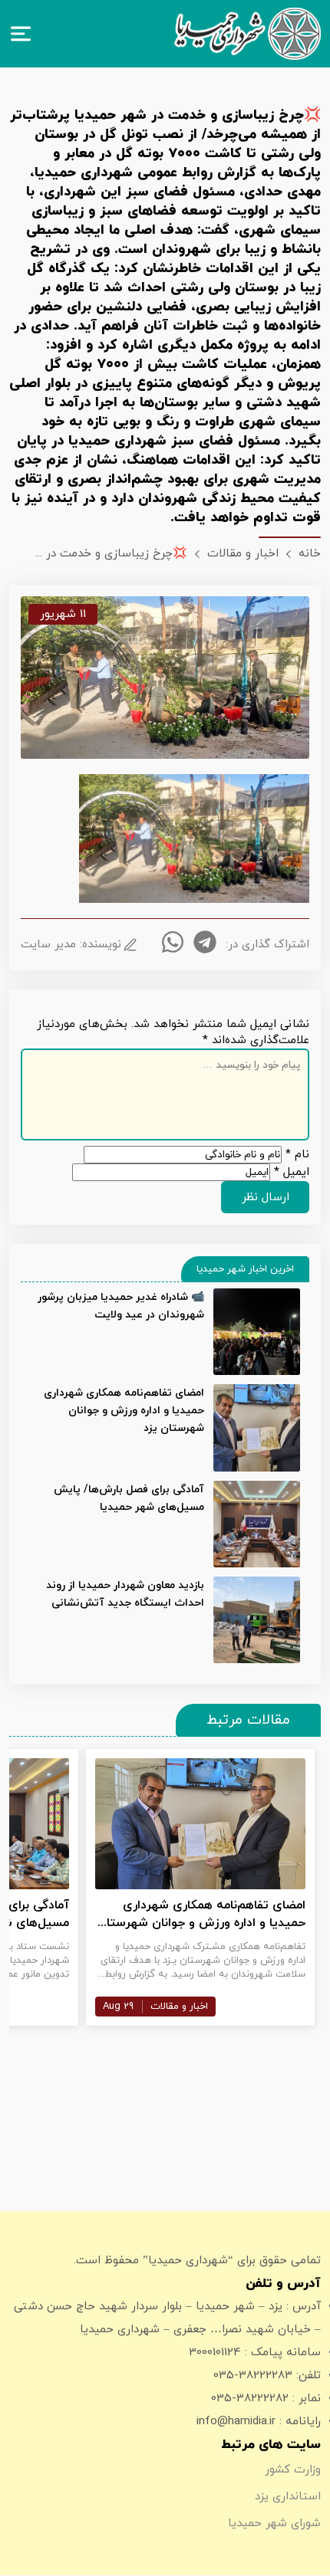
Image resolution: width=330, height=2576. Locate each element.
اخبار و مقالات (179, 2007)
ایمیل (292, 1172)
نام (297, 1155)
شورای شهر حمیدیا (274, 2523)
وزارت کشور (293, 2470)
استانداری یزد (288, 2497)
